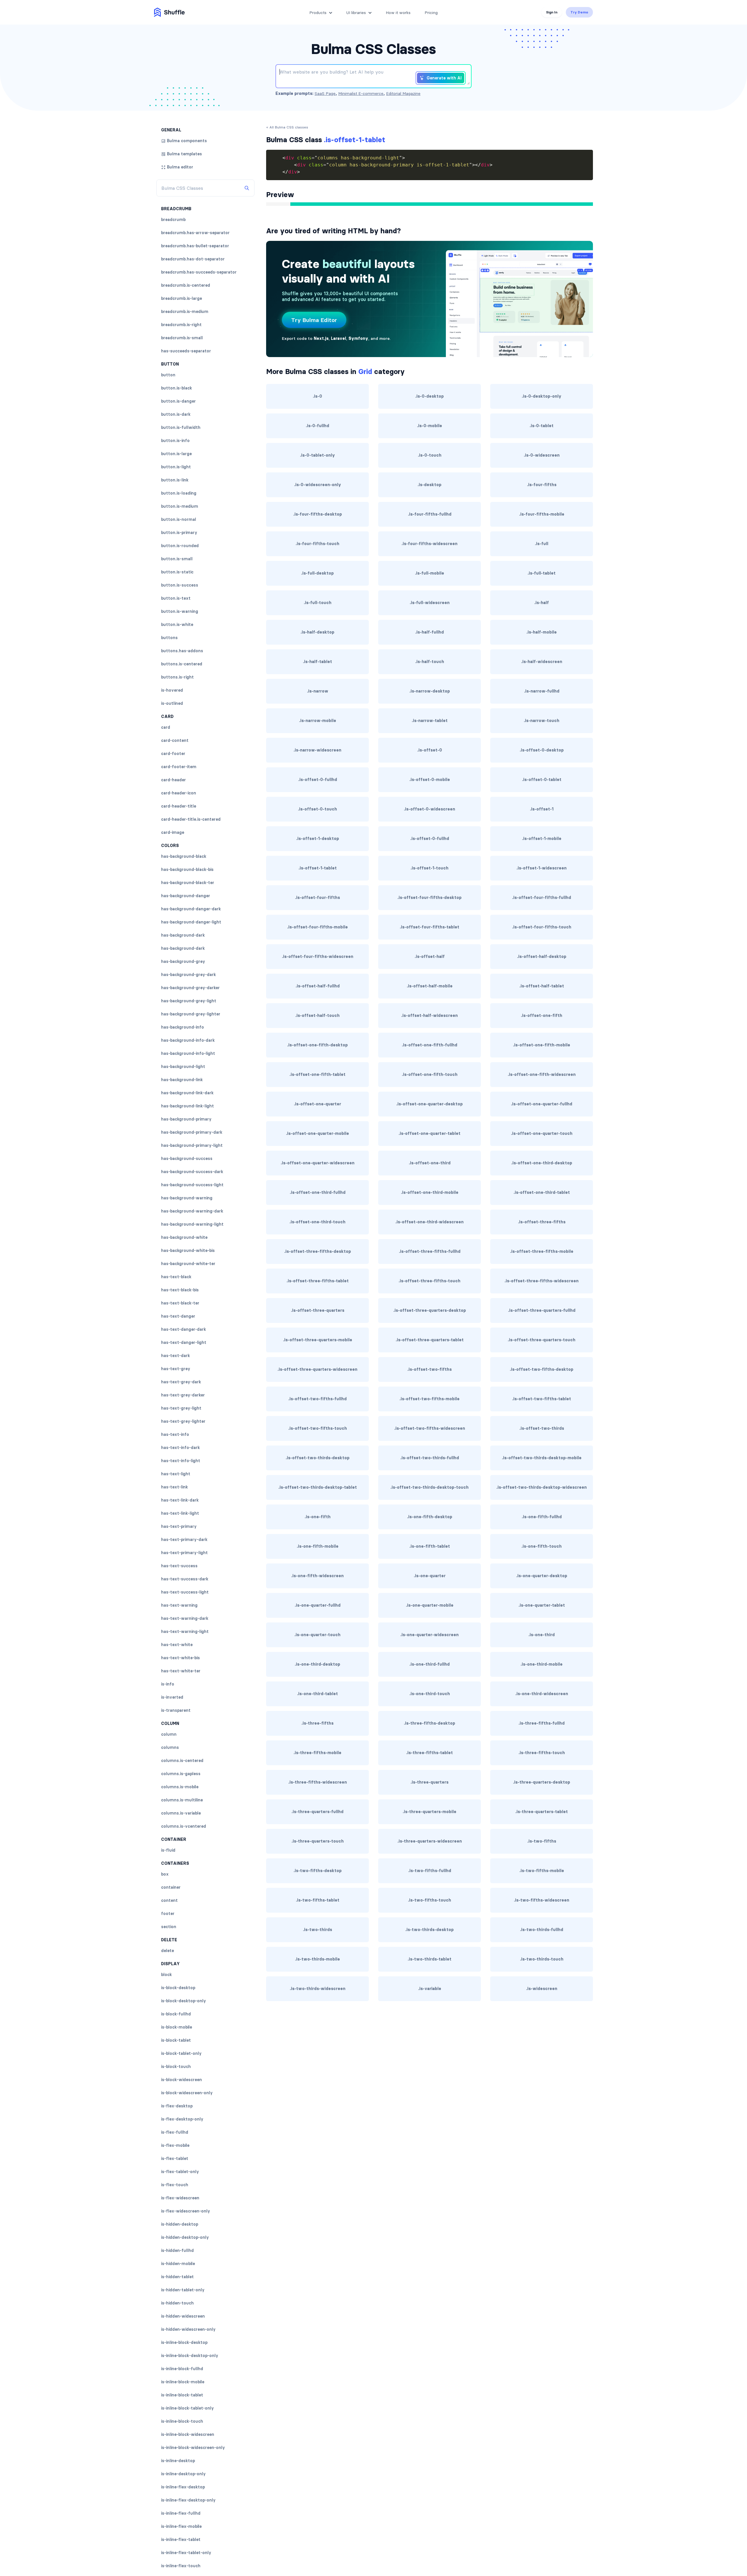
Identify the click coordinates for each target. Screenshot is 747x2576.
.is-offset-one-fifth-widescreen (542, 1074)
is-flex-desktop (177, 2106)
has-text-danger (178, 1316)
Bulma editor (180, 167)
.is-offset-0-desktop (542, 750)
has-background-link (182, 1080)
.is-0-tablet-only (317, 455)
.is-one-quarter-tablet (542, 1605)
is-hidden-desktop (180, 2224)
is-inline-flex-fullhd (181, 2513)
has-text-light (176, 1474)
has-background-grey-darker (190, 988)
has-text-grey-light (181, 1408)
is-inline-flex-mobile (181, 2526)
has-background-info (183, 1027)
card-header (173, 780)
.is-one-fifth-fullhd (542, 1517)
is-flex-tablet (175, 2158)
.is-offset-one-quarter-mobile (317, 1133)
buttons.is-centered (182, 664)
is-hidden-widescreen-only (188, 2329)
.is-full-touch (318, 603)
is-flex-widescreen (180, 2198)
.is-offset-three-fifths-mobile (542, 1251)
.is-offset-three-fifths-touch (430, 1281)
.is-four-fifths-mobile (542, 514)
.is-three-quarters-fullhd (317, 1812)
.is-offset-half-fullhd (318, 986)
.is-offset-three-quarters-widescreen (317, 1369)
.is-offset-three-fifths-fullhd (430, 1251)
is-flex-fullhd (175, 2132)
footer (168, 1914)
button (168, 375)
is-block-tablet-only (181, 2053)
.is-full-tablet (542, 573)
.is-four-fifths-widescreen (430, 544)
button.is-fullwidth (181, 427)
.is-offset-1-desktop (318, 839)
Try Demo (579, 12)
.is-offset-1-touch (430, 868)
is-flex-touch (175, 2185)
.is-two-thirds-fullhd (542, 1930)
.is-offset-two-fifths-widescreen (430, 1428)
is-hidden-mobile (178, 2264)
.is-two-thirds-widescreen (318, 1989)
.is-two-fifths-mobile (542, 1871)
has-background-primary (186, 1119)
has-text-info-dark (180, 1448)
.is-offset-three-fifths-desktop (318, 1251)
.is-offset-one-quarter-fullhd (542, 1104)
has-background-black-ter (188, 883)
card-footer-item (179, 767)
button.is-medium (180, 506)
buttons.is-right (177, 677)
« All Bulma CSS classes (287, 127)
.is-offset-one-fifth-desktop (317, 1045)
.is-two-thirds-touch (542, 1959)
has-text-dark (176, 1356)
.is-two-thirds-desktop (430, 1930)
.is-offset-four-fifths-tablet (430, 927)
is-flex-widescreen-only (186, 2211)
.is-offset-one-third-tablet (542, 1192)
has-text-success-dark (185, 1579)
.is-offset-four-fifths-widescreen (318, 956)
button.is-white (177, 625)
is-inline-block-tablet (182, 2395)
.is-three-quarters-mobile (430, 1812)
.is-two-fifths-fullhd (430, 1871)
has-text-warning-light (185, 1631)
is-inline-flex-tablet (181, 2540)
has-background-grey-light (189, 1001)
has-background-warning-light (192, 1224)
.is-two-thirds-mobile (317, 1959)
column (169, 1734)
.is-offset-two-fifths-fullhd (317, 1399)
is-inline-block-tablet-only (187, 2408)
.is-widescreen (542, 1989)
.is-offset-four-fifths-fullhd (542, 897)
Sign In (552, 12)
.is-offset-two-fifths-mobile (430, 1399)
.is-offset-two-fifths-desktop (542, 1369)
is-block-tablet (176, 2040)
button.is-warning (180, 611)
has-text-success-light (185, 1592)
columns (170, 1747)
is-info (168, 1684)
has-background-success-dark (192, 1172)
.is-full (542, 544)
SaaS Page (325, 93)
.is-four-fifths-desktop (318, 514)
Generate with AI (444, 78)
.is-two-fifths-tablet (318, 1900)
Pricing (431, 13)
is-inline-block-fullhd (182, 2369)
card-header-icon (179, 793)
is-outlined (172, 703)
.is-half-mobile (542, 632)
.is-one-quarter (430, 1576)
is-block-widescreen (181, 2080)
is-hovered (172, 690)
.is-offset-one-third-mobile (430, 1192)
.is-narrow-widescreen (317, 750)
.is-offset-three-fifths (542, 1222)
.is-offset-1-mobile (542, 839)
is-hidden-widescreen (183, 2316)
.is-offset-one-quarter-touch (542, 1133)
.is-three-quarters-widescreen (430, 1841)
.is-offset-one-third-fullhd (318, 1192)
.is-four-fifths (542, 485)
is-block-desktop (178, 1988)
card (166, 727)
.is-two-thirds (317, 1930)
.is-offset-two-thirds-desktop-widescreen (542, 1487)
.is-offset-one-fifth (542, 1015)
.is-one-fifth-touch (542, 1546)
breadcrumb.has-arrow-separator (195, 233)
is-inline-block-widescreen (188, 2434)
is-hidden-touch (177, 2303)
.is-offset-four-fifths (317, 897)
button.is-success (180, 585)
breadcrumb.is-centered (186, 285)
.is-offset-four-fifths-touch (542, 927)
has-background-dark (183, 935)
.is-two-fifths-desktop (318, 1871)
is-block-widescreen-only (187, 2093)
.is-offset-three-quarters (318, 1310)
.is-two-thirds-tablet (430, 1959)
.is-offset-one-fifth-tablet (317, 1074)
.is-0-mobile (430, 426)
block (166, 1975)
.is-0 (317, 396)
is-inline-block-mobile (183, 2382)
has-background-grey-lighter (191, 1014)
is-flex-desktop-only (182, 2119)
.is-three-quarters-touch (318, 1841)
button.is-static (177, 572)
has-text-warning (179, 1605)
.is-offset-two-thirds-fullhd (430, 1458)
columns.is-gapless (181, 1774)
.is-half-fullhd (430, 632)
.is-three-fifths (317, 1723)
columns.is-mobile (180, 1787)
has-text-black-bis (180, 1290)
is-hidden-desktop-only (185, 2237)
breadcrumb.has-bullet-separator (195, 246)
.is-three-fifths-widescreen (318, 1782)
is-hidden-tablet (177, 2277)
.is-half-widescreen (542, 662)
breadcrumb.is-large (181, 298)
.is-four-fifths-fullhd (430, 514)
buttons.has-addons (182, 651)
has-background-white (184, 1237)
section (169, 1927)
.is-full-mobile (430, 573)
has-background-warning (187, 1198)
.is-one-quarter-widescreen (430, 1635)
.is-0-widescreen (542, 455)
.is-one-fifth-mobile (318, 1546)
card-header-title (179, 806)
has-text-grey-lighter (183, 1421)
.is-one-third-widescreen (542, 1694)
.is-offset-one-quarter (317, 1104)
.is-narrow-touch (542, 721)
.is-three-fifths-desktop (430, 1723)
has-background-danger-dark (191, 909)
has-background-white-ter (188, 1264)
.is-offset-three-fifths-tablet (318, 1281)
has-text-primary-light (184, 1553)
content (169, 1900)
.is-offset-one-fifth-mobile (542, 1045)
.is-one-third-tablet (317, 1694)
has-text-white (177, 1645)
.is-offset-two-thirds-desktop (318, 1458)
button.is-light (176, 467)
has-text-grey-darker (183, 1395)
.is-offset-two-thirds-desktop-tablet (318, 1487)
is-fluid (168, 1850)
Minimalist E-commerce (361, 93)
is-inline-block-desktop (184, 2342)
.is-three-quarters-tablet (542, 1812)
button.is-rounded (180, 546)
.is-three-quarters (430, 1782)
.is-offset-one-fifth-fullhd (430, 1045)
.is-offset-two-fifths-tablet (542, 1399)
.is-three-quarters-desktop (542, 1782)
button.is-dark (176, 414)
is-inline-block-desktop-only (190, 2356)
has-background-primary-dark (192, 1132)
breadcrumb (173, 220)
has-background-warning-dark (192, 1211)
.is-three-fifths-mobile (317, 1753)
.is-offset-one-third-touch (317, 1222)
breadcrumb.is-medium (185, 312)
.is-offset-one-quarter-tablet (430, 1133)
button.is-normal (179, 519)
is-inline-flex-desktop (183, 2487)
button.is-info (175, 441)
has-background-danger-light (191, 922)
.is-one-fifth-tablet (430, 1546)
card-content (175, 740)
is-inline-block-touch (182, 2421)
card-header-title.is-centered (191, 819)
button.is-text (176, 598)
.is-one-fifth (318, 1517)
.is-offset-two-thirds (542, 1428)
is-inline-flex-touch (181, 2566)
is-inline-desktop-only (183, 2474)
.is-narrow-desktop (430, 691)
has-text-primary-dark (184, 1540)
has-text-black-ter (180, 1303)
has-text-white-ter (181, 1671)
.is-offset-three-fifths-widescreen (542, 1281)
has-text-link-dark (180, 1500)
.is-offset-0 (430, 750)
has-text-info (175, 1434)
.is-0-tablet (542, 426)
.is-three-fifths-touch (542, 1753)
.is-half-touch (430, 662)
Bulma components (187, 141)
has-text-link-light (180, 1513)
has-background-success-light (192, 1185)
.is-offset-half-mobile (430, 986)
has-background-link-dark (187, 1093)
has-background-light (183, 1067)
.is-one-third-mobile (542, 1664)
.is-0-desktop (430, 396)
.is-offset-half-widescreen (430, 1015)
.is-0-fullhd (317, 426)
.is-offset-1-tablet (318, 868)
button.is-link (175, 480)
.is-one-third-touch (430, 1694)
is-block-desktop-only (184, 2001)
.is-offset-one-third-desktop (542, 1163)
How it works (398, 13)
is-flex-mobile (175, 2145)
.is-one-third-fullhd (430, 1664)
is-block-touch (176, 2067)
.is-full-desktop (317, 573)
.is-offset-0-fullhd (318, 780)
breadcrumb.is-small (182, 338)
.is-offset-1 (542, 809)
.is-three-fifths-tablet (430, 1753)
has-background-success (187, 1159)
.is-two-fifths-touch (430, 1900)
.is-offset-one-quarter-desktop (430, 1104)
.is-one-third (542, 1635)
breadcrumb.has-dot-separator (193, 259)
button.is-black (177, 388)
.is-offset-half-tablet (542, 986)
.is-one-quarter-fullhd (318, 1605)
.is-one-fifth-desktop (430, 1517)
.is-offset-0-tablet (542, 780)
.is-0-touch (430, 455)
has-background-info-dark (188, 1040)
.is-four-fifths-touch (317, 544)
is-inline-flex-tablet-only (186, 2553)
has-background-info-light (188, 1053)
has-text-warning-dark (185, 1618)
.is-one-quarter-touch (317, 1635)
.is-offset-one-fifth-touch (430, 1074)
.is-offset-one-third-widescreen (430, 1222)
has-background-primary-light (192, 1145)
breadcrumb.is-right (181, 325)
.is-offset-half (430, 956)
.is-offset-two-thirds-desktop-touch (430, 1487)
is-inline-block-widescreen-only (193, 2448)
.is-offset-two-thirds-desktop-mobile (542, 1458)
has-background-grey (183, 961)
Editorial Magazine (403, 93)
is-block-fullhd (176, 2014)
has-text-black (176, 1277)
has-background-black (184, 856)
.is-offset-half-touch (317, 1015)
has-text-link (174, 1487)
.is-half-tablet (317, 662)
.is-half (542, 603)
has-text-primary (179, 1526)
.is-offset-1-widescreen (542, 868)
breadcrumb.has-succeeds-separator (199, 272)
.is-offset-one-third (430, 1163)
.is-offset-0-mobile (430, 780)
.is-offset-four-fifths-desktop (430, 897)
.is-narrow (318, 691)
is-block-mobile (177, 2027)
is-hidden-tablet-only (183, 2290)
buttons (169, 638)
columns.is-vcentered (184, 1826)
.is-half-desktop (317, 632)
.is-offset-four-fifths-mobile (317, 927)
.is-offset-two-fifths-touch (318, 1428)
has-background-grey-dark (189, 975)
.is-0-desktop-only (542, 396)
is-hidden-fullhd (177, 2250)
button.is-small (177, 559)
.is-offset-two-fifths (430, 1369)
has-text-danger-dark (184, 1329)
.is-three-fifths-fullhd (542, 1723)
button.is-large (176, 454)
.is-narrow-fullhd (542, 691)
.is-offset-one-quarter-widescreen (318, 1163)
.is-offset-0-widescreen (430, 809)
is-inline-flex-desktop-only (188, 2500)
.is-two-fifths (542, 1841)
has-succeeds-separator (186, 351)
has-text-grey (176, 1369)
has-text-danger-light (184, 1342)
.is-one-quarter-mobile (430, 1605)
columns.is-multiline (182, 1800)
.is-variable (430, 1989)
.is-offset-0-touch (317, 809)
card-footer (173, 754)
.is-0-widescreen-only (318, 485)
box (165, 1874)
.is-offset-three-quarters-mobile (318, 1340)
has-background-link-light (187, 1106)
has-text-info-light (181, 1461)
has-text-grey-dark (181, 1382)
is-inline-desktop (178, 2461)
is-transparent (176, 1710)
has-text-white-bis (180, 1658)
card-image (173, 832)
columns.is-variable (181, 1813)
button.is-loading (179, 493)
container (171, 1887)
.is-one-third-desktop (317, 1664)
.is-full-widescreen (430, 603)
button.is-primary (179, 533)
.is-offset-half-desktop (542, 956)
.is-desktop (430, 485)
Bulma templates (184, 154)
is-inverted (172, 1697)
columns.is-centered (182, 1761)
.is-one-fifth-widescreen (317, 1576)
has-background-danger (186, 896)
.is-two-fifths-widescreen (542, 1900)
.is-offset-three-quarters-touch (542, 1340)
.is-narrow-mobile (318, 721)
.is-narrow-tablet (430, 721)
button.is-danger (178, 401)
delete (167, 1951)
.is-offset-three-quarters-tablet (430, 1340)
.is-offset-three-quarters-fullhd (542, 1310)
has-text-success (179, 1566)
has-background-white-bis (188, 1250)
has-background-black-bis (187, 869)
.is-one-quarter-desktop (542, 1576)
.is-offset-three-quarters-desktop (430, 1310)
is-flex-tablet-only (180, 2172)
